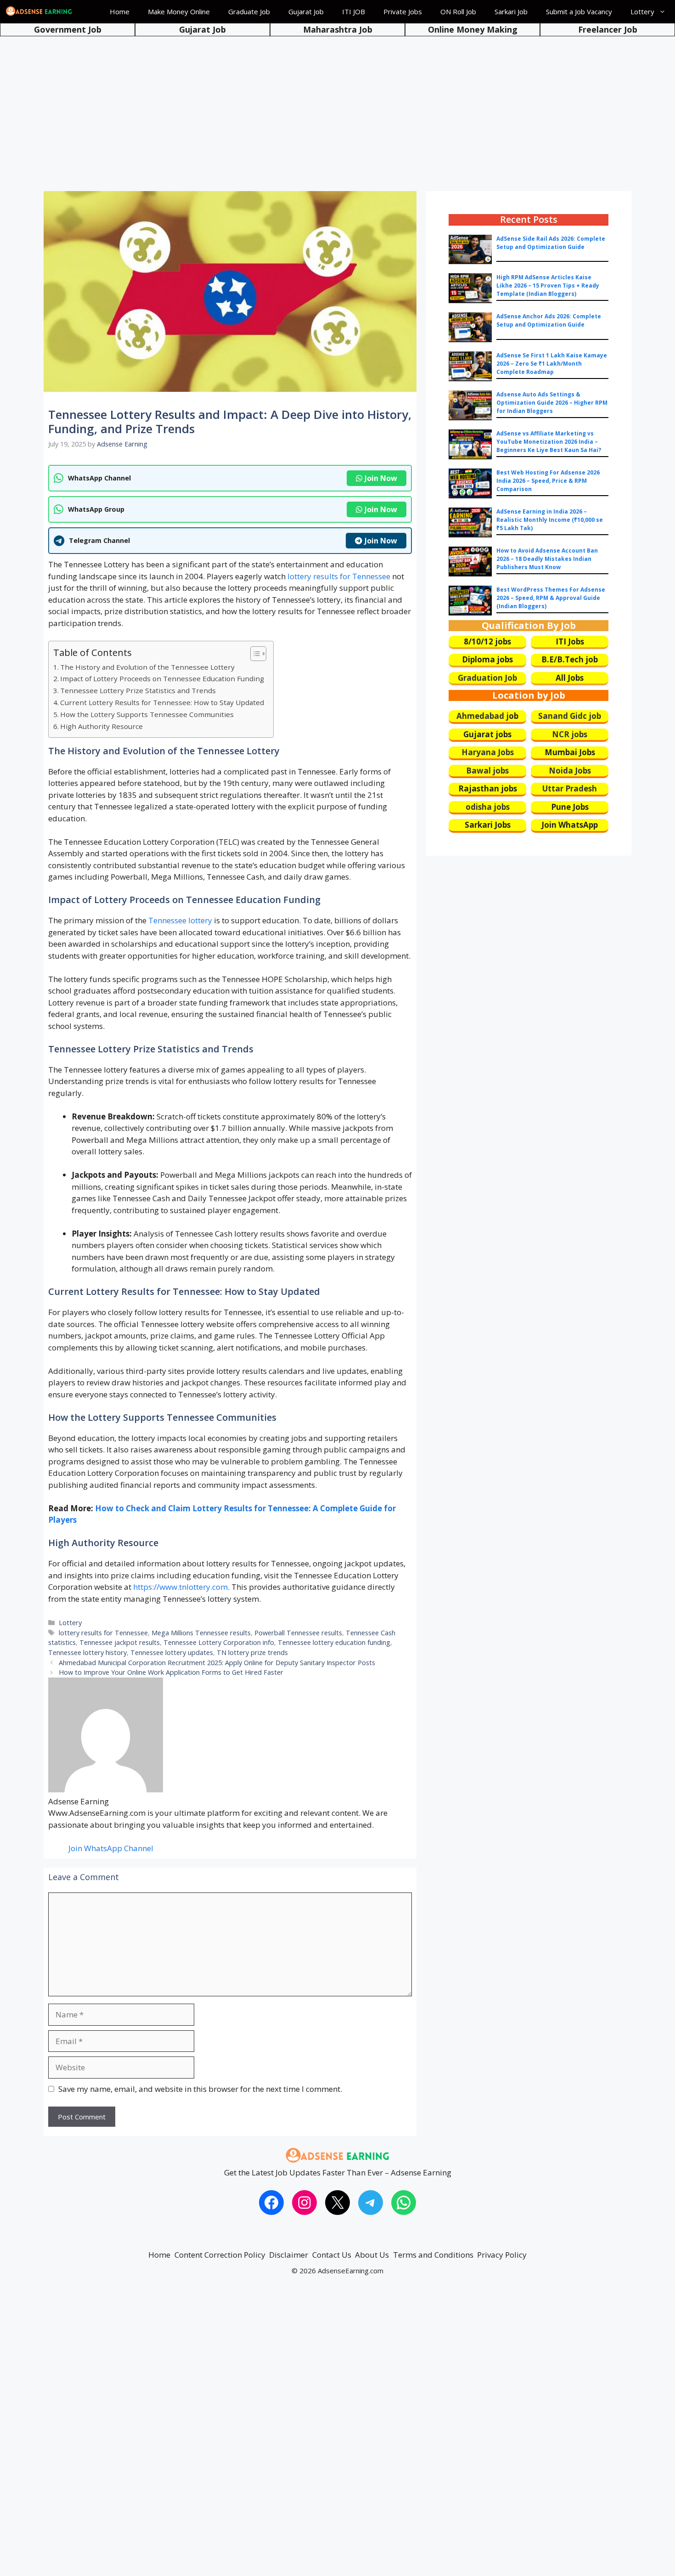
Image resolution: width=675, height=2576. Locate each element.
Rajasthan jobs (488, 788)
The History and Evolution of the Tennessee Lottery (147, 667)
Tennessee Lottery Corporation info (219, 1642)
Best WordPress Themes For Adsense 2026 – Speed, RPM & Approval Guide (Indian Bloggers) (551, 598)
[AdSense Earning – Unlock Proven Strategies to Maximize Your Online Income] (39, 11)
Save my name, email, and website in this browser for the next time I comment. (200, 2089)
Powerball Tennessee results (298, 1633)
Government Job (68, 29)
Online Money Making (473, 29)
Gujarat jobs (487, 734)
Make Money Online (179, 11)
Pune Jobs (570, 807)
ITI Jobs (570, 641)
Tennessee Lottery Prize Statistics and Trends (138, 690)
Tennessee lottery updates (172, 1652)
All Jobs (570, 678)
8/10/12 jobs (487, 641)
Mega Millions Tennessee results (201, 1633)
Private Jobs (403, 11)
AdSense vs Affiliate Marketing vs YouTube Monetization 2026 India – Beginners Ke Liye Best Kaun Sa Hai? (549, 442)
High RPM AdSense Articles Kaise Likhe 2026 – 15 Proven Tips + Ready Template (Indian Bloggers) (548, 285)
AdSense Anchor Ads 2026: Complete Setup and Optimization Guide (549, 320)
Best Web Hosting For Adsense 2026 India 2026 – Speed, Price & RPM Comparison (548, 481)
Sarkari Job (511, 11)
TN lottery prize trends (252, 1652)
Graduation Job (487, 678)
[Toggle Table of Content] (254, 654)
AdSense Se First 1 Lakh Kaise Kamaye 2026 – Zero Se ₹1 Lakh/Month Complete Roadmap (552, 364)
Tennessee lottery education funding (334, 1642)
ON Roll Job (458, 11)
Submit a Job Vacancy (579, 11)
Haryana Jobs (488, 752)
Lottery (642, 11)
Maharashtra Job (338, 29)
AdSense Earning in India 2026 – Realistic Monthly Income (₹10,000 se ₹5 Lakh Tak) (550, 520)
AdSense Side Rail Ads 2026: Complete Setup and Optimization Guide (551, 243)
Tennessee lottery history (87, 1652)
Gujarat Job (306, 11)
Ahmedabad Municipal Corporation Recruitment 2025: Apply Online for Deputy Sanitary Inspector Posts (217, 1663)
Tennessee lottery (180, 920)
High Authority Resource (101, 726)
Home (120, 11)
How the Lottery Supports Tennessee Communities (147, 714)
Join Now (381, 478)
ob (514, 716)
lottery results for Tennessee (339, 576)
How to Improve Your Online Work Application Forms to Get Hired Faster (171, 1672)
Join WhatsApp (570, 825)
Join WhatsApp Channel (111, 1848)
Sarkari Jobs (488, 825)
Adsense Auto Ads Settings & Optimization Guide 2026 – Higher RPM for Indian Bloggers (552, 403)
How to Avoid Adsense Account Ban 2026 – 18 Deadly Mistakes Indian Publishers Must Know (547, 559)
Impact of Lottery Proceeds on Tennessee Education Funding (162, 678)
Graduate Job (249, 11)
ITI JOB (354, 11)
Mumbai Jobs (570, 752)
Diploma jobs (487, 659)
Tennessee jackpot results (120, 1642)
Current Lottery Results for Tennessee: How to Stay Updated (162, 702)
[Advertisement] (337, 106)
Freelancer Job (608, 29)
